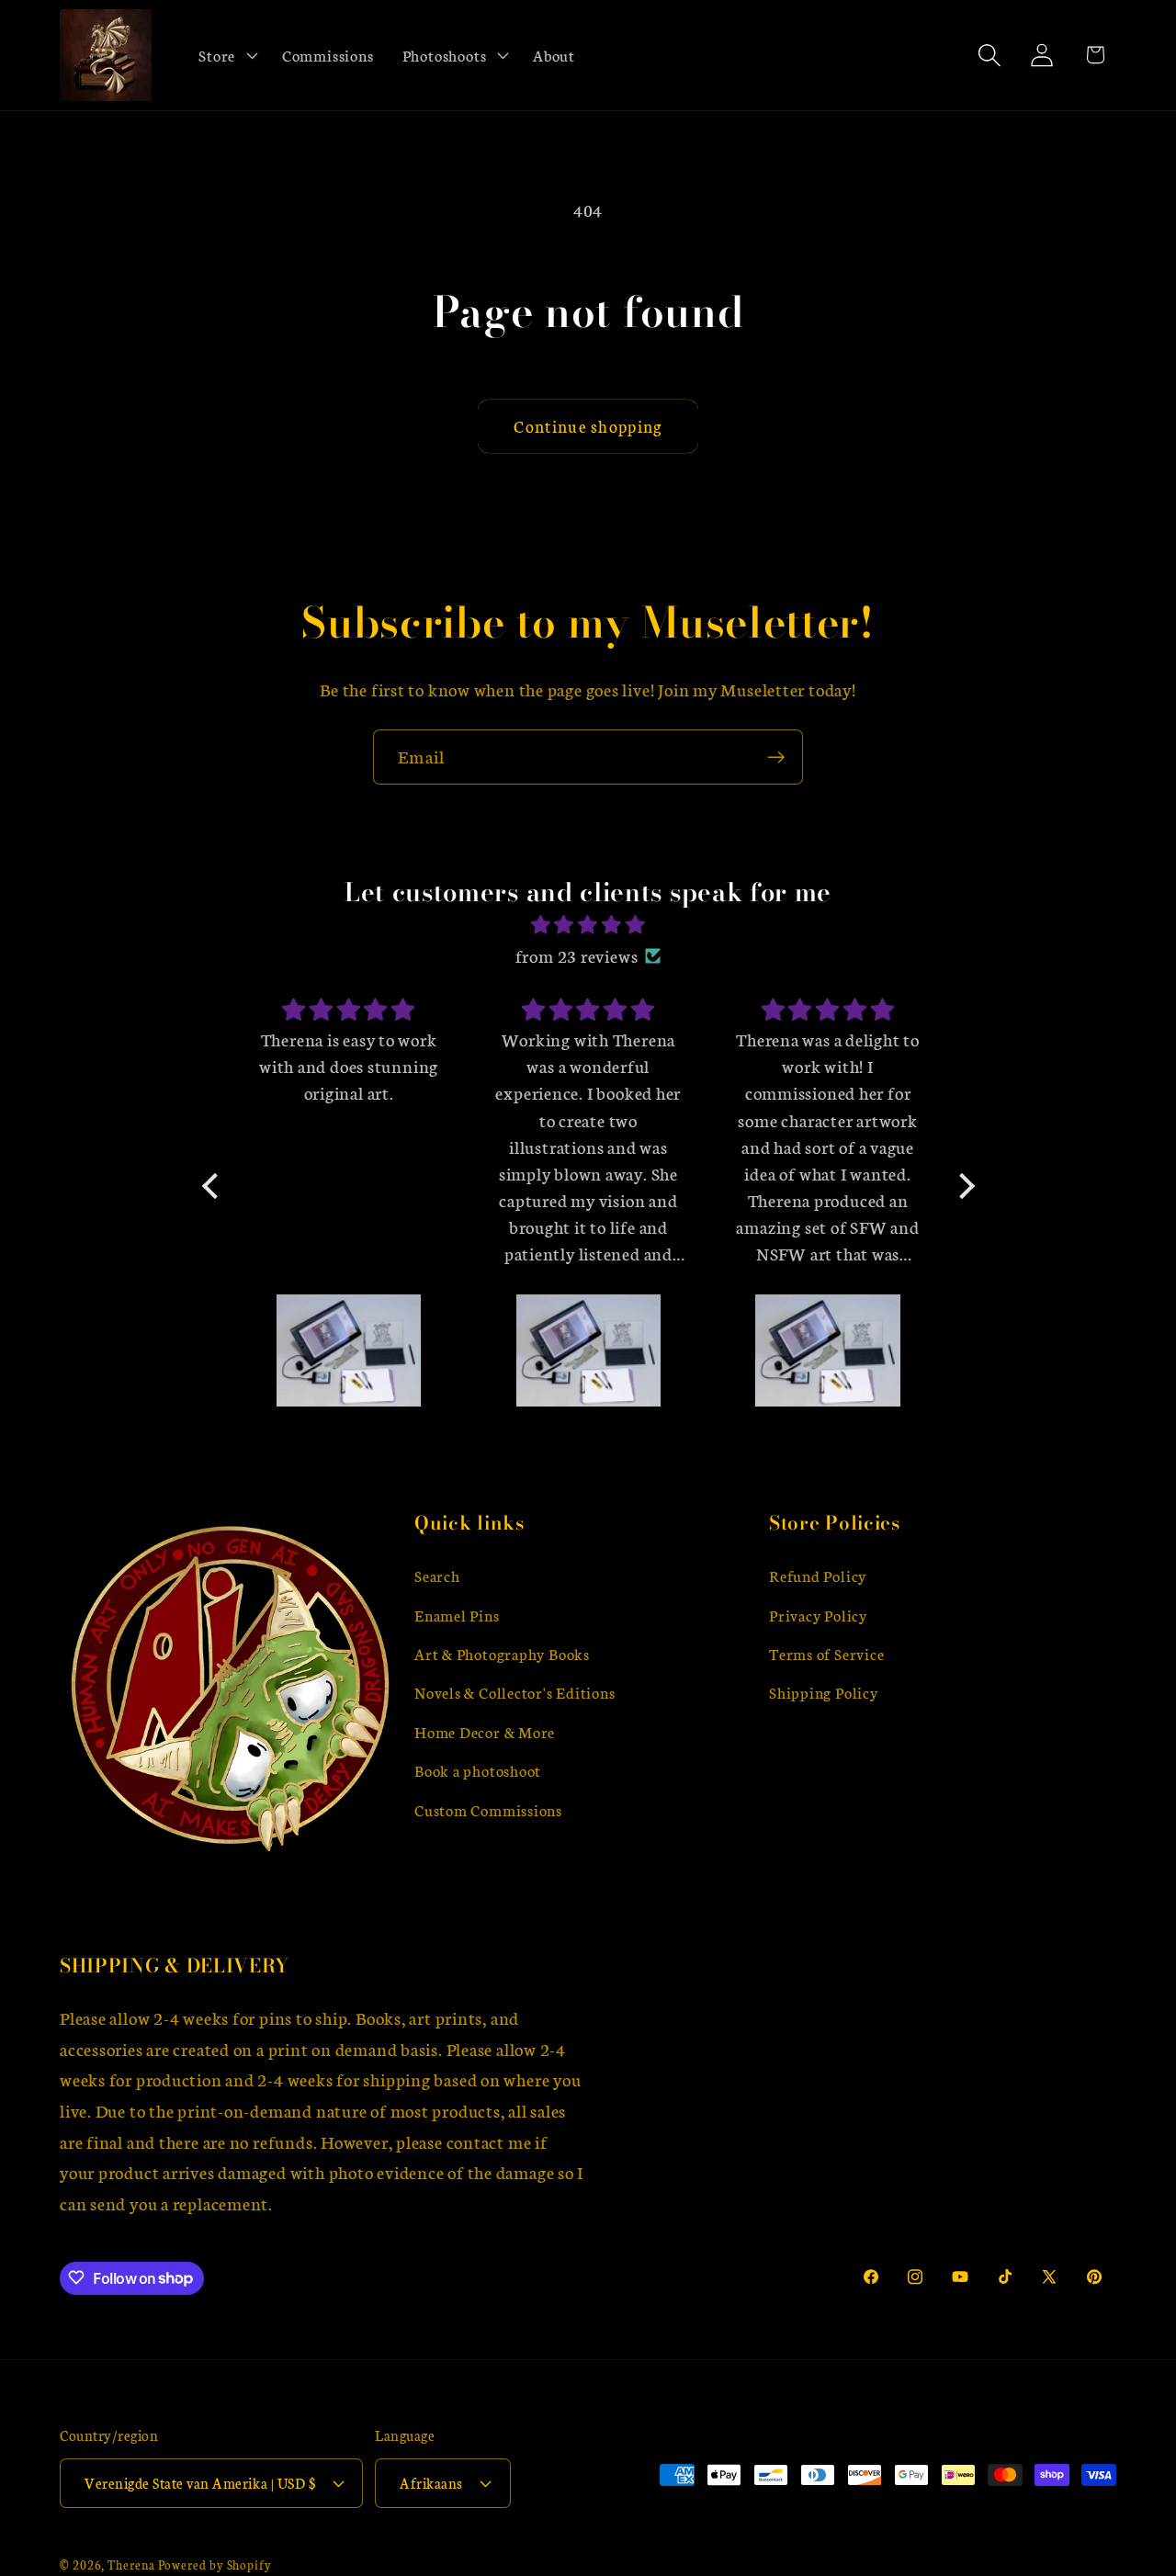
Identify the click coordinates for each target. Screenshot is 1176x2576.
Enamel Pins (457, 1614)
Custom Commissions (488, 1808)
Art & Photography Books (502, 1653)
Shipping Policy (824, 1692)
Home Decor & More (485, 1731)
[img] (588, 925)
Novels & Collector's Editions (515, 1692)
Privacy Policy (818, 1614)
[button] (226, 55)
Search (437, 1575)
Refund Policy (818, 1575)
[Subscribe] (776, 757)
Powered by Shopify (215, 2564)
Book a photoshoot (478, 1770)
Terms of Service (826, 1653)
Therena (131, 2564)
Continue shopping (588, 426)
